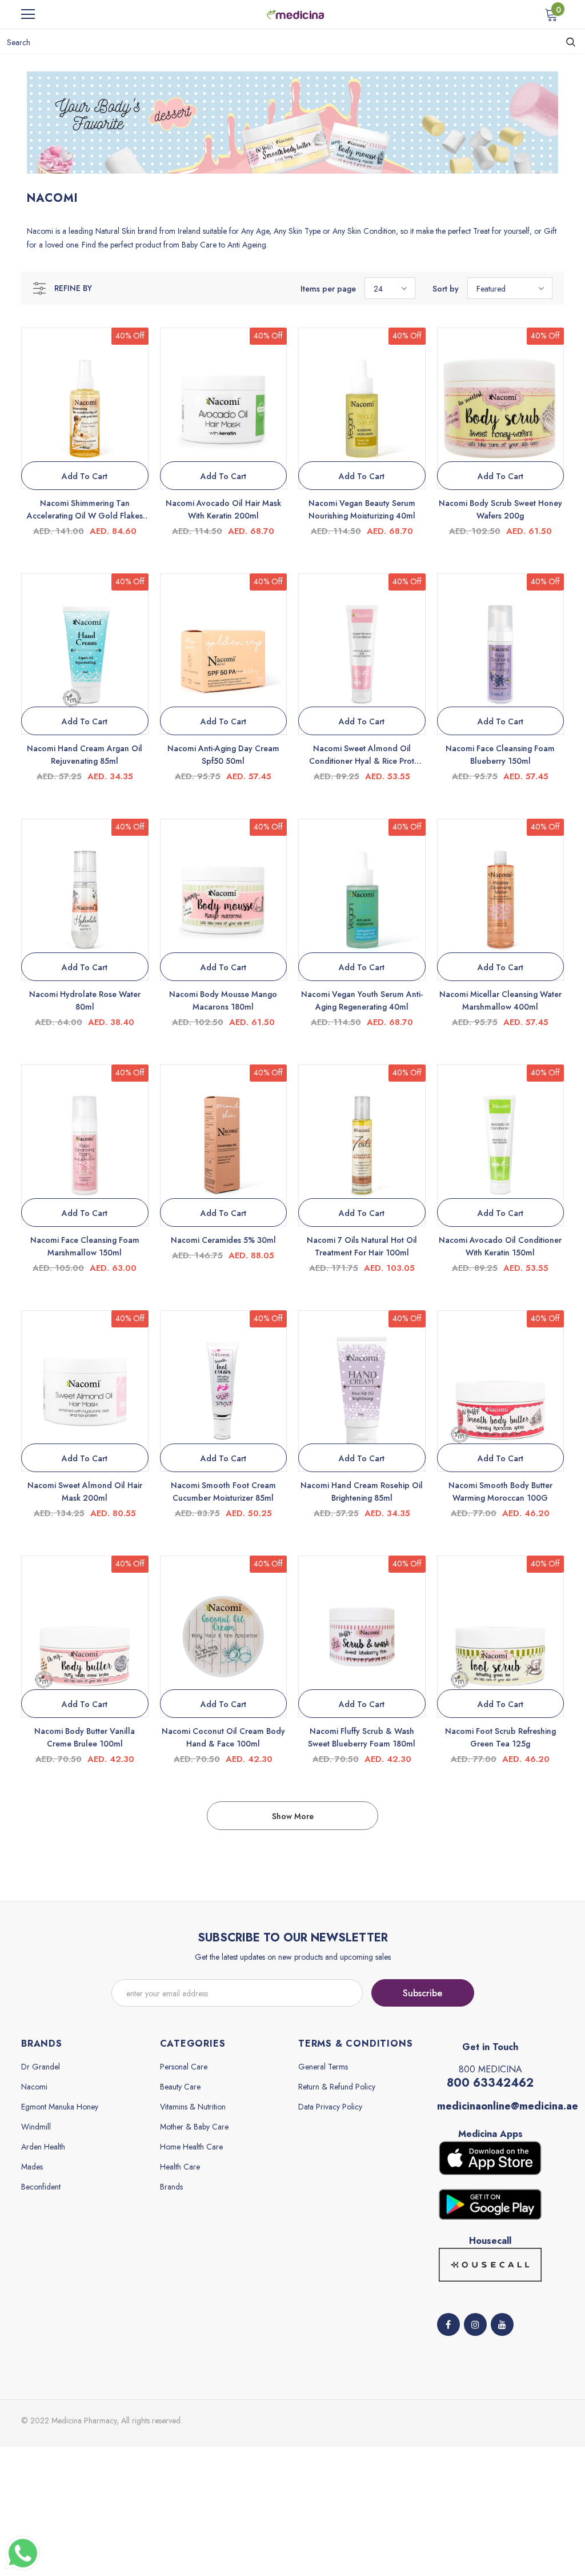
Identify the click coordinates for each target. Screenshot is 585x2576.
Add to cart (85, 476)
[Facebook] (448, 2324)
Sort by (446, 289)
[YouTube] (502, 2324)
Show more (293, 1816)
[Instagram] (475, 2324)
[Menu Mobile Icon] (28, 14)
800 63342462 (490, 2083)
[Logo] (295, 14)
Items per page (328, 289)
